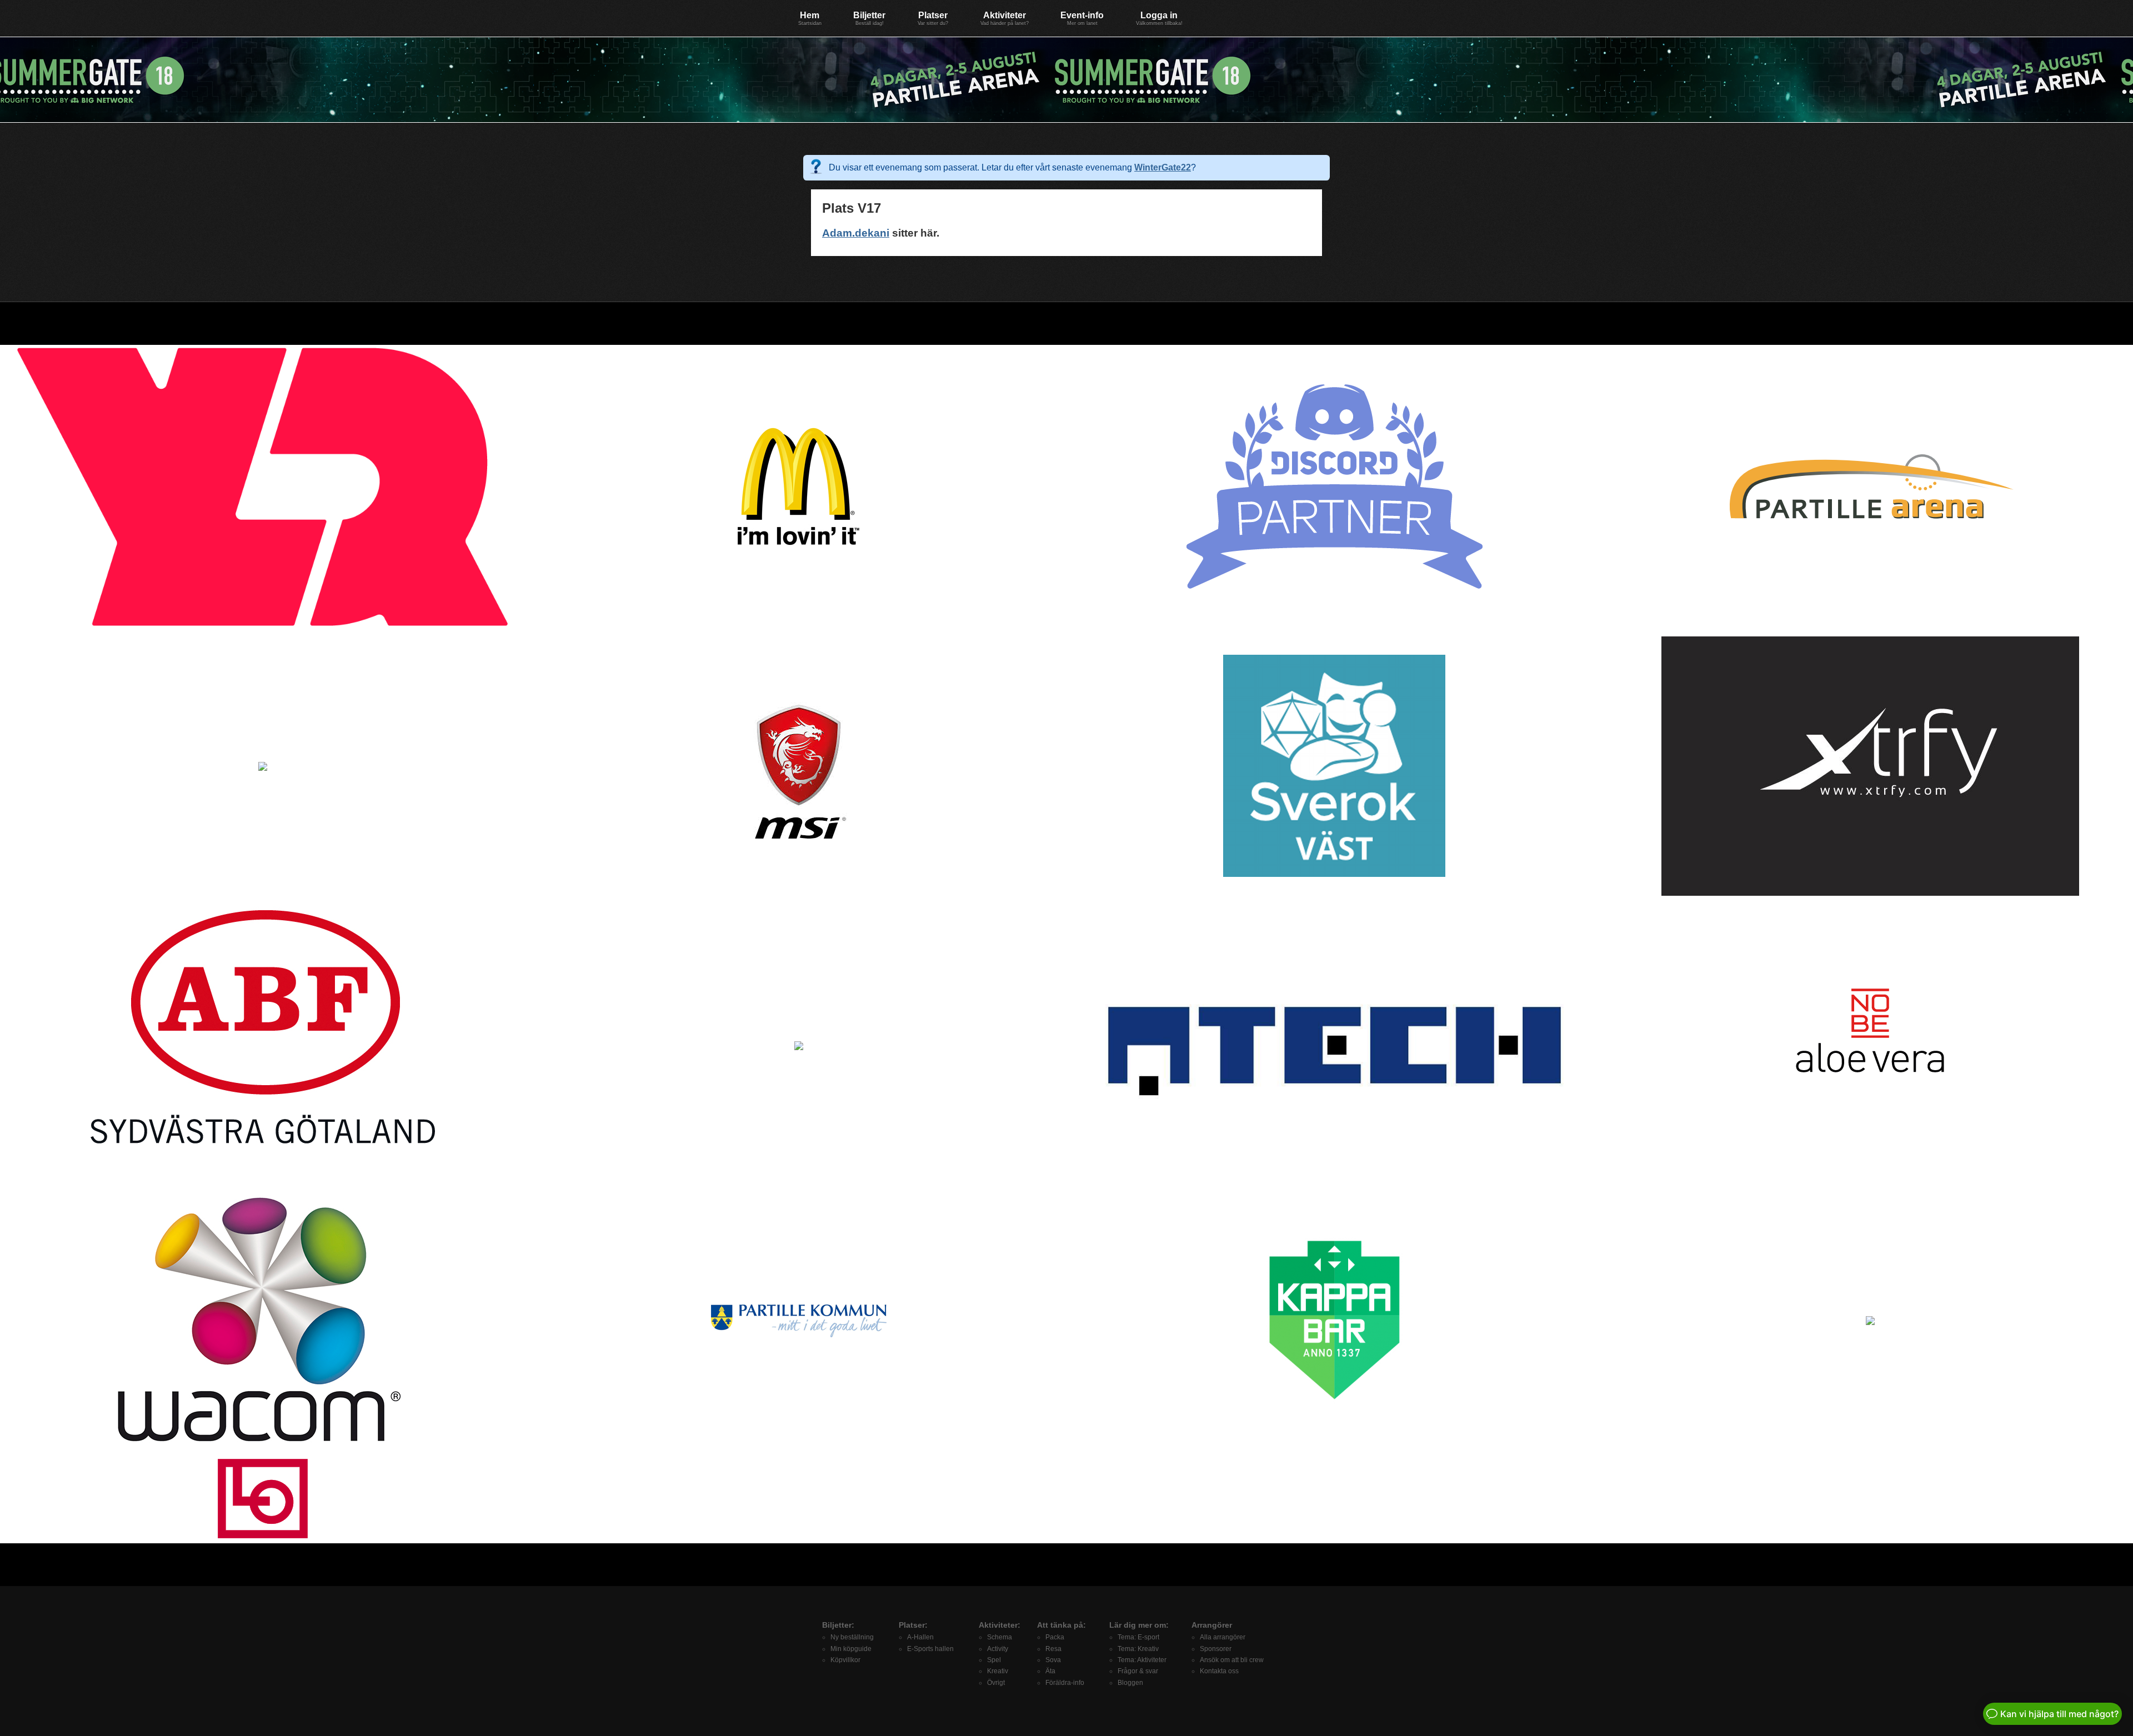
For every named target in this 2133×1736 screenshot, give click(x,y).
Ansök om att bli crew (1232, 1660)
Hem (810, 18)
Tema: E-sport (1138, 1637)
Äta (1050, 1671)
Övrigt (996, 1683)
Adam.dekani (856, 233)
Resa (1053, 1649)
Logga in (1159, 18)
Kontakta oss (1219, 1671)
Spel (994, 1660)
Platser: (913, 1625)
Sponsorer (1216, 1649)
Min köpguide (851, 1649)
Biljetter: (838, 1625)
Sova (1053, 1660)
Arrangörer (1212, 1625)
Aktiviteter (1005, 18)
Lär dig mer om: (1139, 1625)
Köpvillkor (845, 1660)
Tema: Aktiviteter (1142, 1660)
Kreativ (998, 1671)
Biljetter (869, 18)
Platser (933, 18)
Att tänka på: (1062, 1625)
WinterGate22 (1163, 167)
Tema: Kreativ (1138, 1649)
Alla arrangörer (1223, 1637)
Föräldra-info (1065, 1683)
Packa (1055, 1637)
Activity (998, 1649)
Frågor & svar (1138, 1671)
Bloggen (1130, 1683)
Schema (1000, 1637)
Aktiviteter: (1000, 1625)
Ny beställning (852, 1637)
